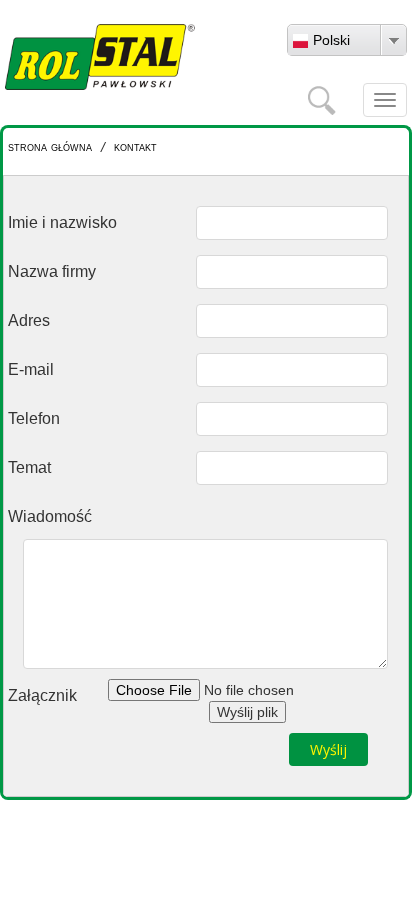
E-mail (31, 369)
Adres (29, 320)
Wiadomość (50, 516)
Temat (29, 467)
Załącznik (42, 695)
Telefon (34, 418)
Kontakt (135, 146)
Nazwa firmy (52, 271)
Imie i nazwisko (62, 222)
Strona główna (50, 146)
